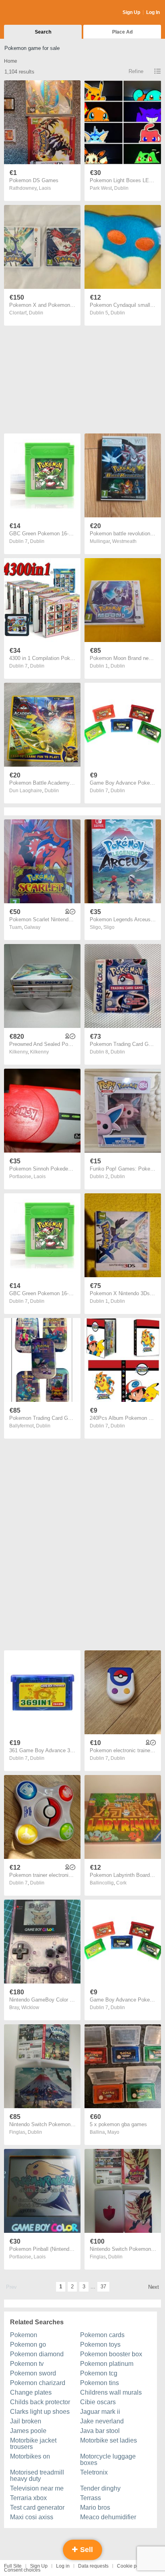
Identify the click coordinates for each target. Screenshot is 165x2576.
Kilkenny (39, 1052)
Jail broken (26, 2421)
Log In (153, 12)
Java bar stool (100, 2431)
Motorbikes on (30, 2456)
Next (154, 2287)
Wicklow (30, 2008)
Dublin (121, 188)
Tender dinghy (100, 2488)
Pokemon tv (27, 2364)
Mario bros (95, 2507)
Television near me (37, 2488)
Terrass (91, 2498)
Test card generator (37, 2507)
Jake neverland (102, 2421)
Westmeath (124, 541)
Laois (45, 188)
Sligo (109, 927)
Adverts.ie (35, 13)
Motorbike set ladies (109, 2440)
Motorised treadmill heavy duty (37, 2476)
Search (43, 32)
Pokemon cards (102, 2335)
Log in (63, 2566)
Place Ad (122, 32)
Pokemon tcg (99, 2373)
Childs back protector (40, 2402)
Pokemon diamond (37, 2354)
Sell (86, 2550)
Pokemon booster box (111, 2354)
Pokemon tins (100, 2383)
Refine (136, 71)
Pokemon (24, 2335)
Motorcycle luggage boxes (108, 2460)
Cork (121, 1883)
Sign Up (131, 12)
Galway (32, 927)
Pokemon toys (100, 2344)
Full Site (13, 2566)
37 (103, 2287)
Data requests (93, 2566)
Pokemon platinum (107, 2364)
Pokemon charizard (38, 2383)
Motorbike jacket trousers (33, 2444)
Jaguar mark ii (100, 2412)
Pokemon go (28, 2344)
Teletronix (94, 2472)
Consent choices (22, 2570)
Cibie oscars (98, 2402)
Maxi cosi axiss (32, 2517)
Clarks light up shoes (40, 2412)
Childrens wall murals (111, 2392)
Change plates (31, 2392)
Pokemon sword (33, 2373)
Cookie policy (132, 2566)
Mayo (113, 2132)
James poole (28, 2431)
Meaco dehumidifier (108, 2517)
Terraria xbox (28, 2498)
